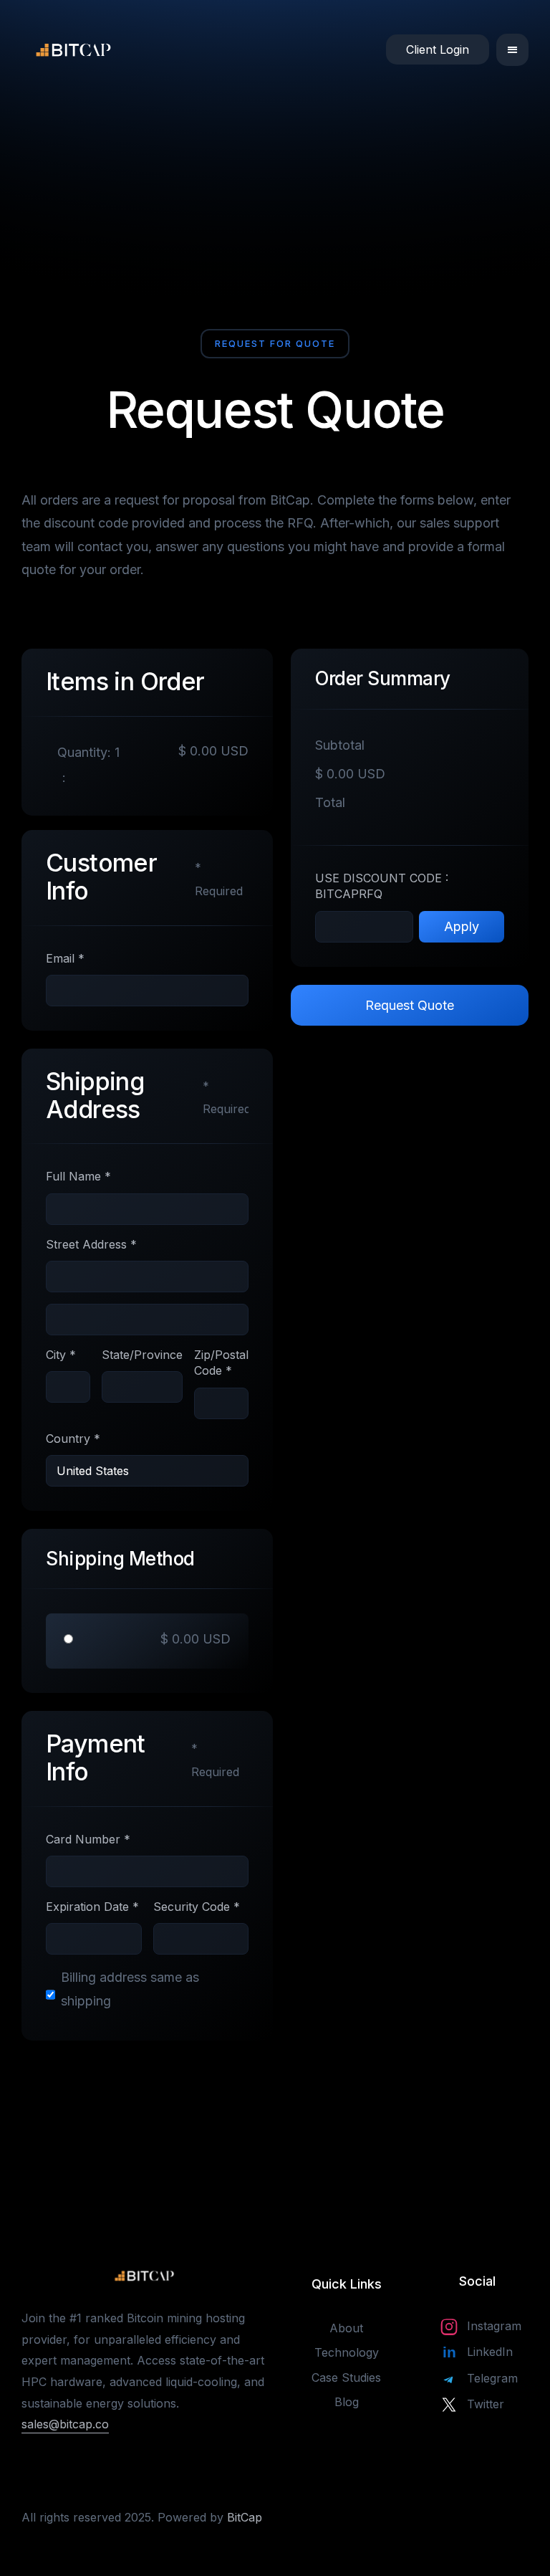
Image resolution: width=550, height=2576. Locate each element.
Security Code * (197, 1907)
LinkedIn (490, 2352)
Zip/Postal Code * (221, 1363)
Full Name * (78, 1176)
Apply (462, 926)
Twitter (486, 2404)
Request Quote (410, 1005)
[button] (512, 50)
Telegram (492, 2378)
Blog (347, 2402)
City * (61, 1355)
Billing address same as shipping (130, 1989)
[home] (25, 49)
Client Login (438, 49)
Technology (347, 2352)
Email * (65, 958)
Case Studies (346, 2377)
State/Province (142, 1355)
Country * (73, 1439)
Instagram (494, 2326)
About (346, 2328)
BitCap (245, 2517)
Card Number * (88, 1839)
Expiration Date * (92, 1907)
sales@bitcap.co (65, 2424)
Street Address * (91, 1244)
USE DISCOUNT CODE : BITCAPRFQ (382, 886)
